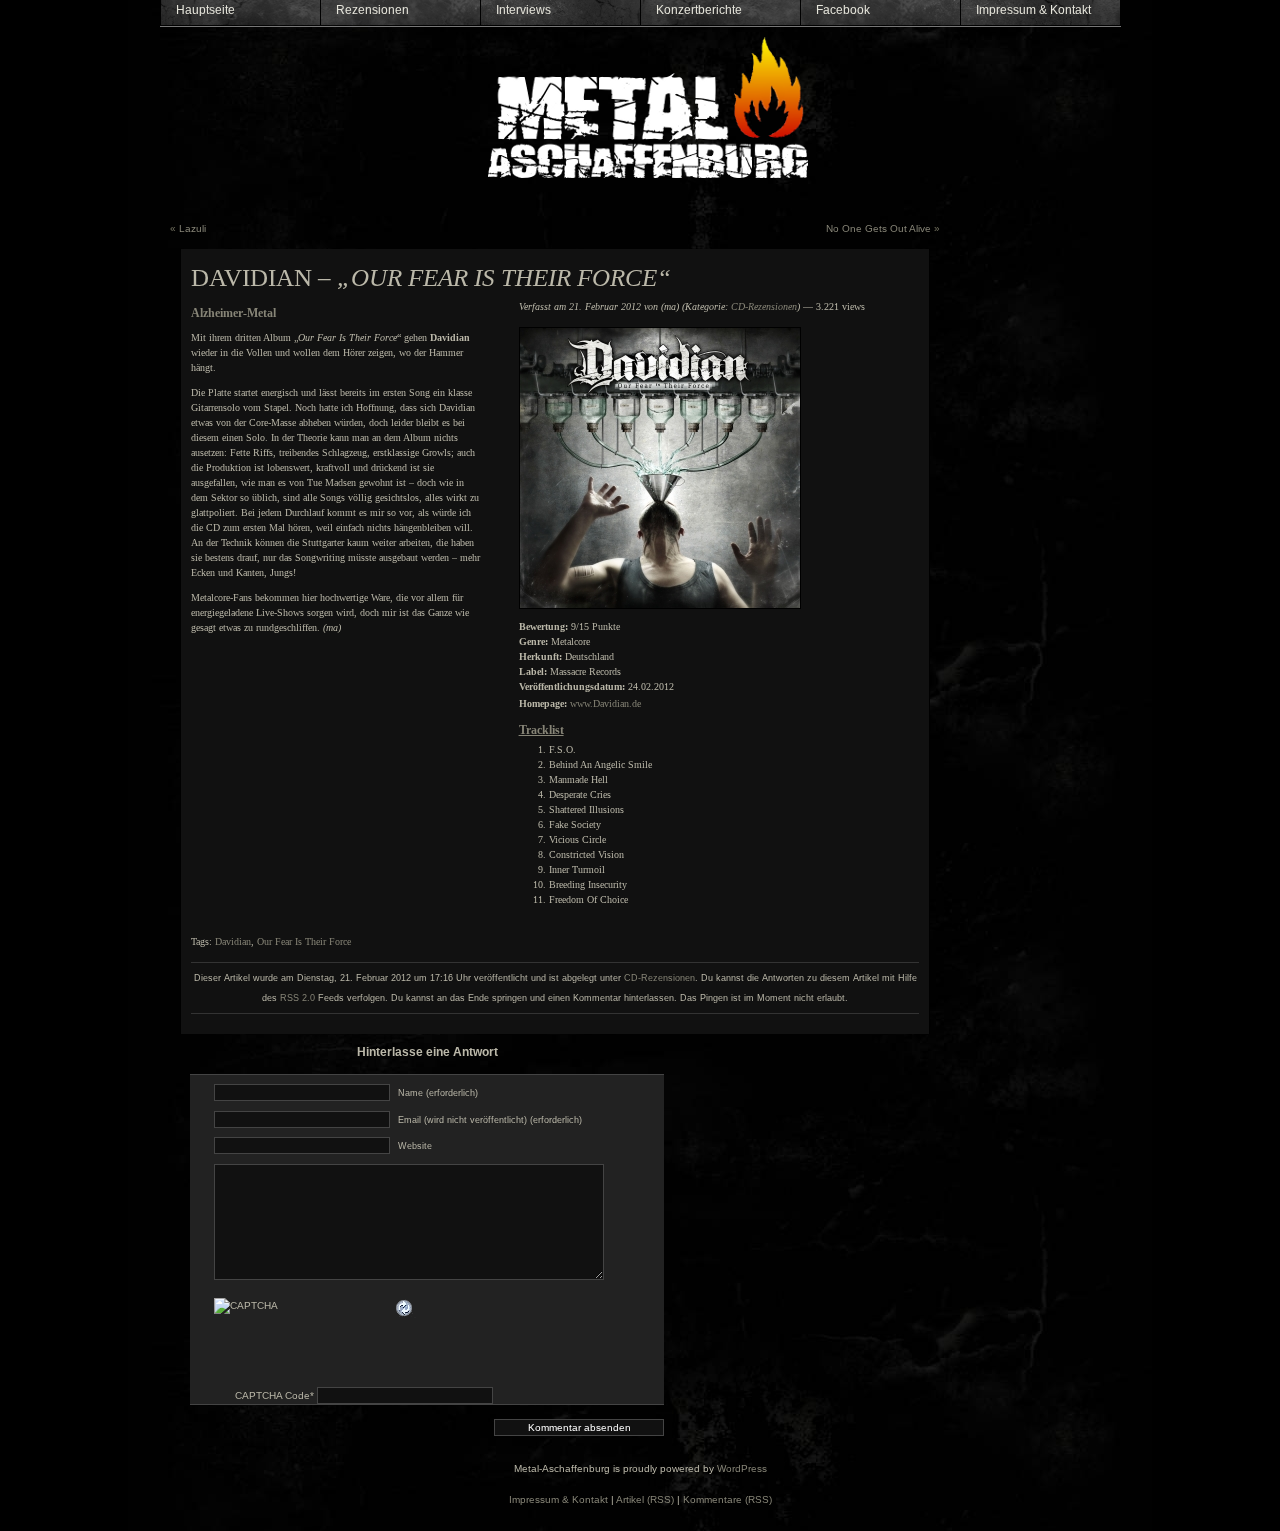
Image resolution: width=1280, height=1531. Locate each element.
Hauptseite (205, 10)
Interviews (523, 10)
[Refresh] (405, 1307)
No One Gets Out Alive (878, 228)
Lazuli (192, 228)
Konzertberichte (699, 10)
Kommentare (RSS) (727, 1499)
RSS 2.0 (297, 998)
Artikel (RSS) (645, 1499)
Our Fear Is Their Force (304, 941)
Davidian (233, 941)
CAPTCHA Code (272, 1395)
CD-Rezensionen (764, 306)
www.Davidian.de (605, 703)
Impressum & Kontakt (1033, 10)
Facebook (843, 10)
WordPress (742, 1468)
